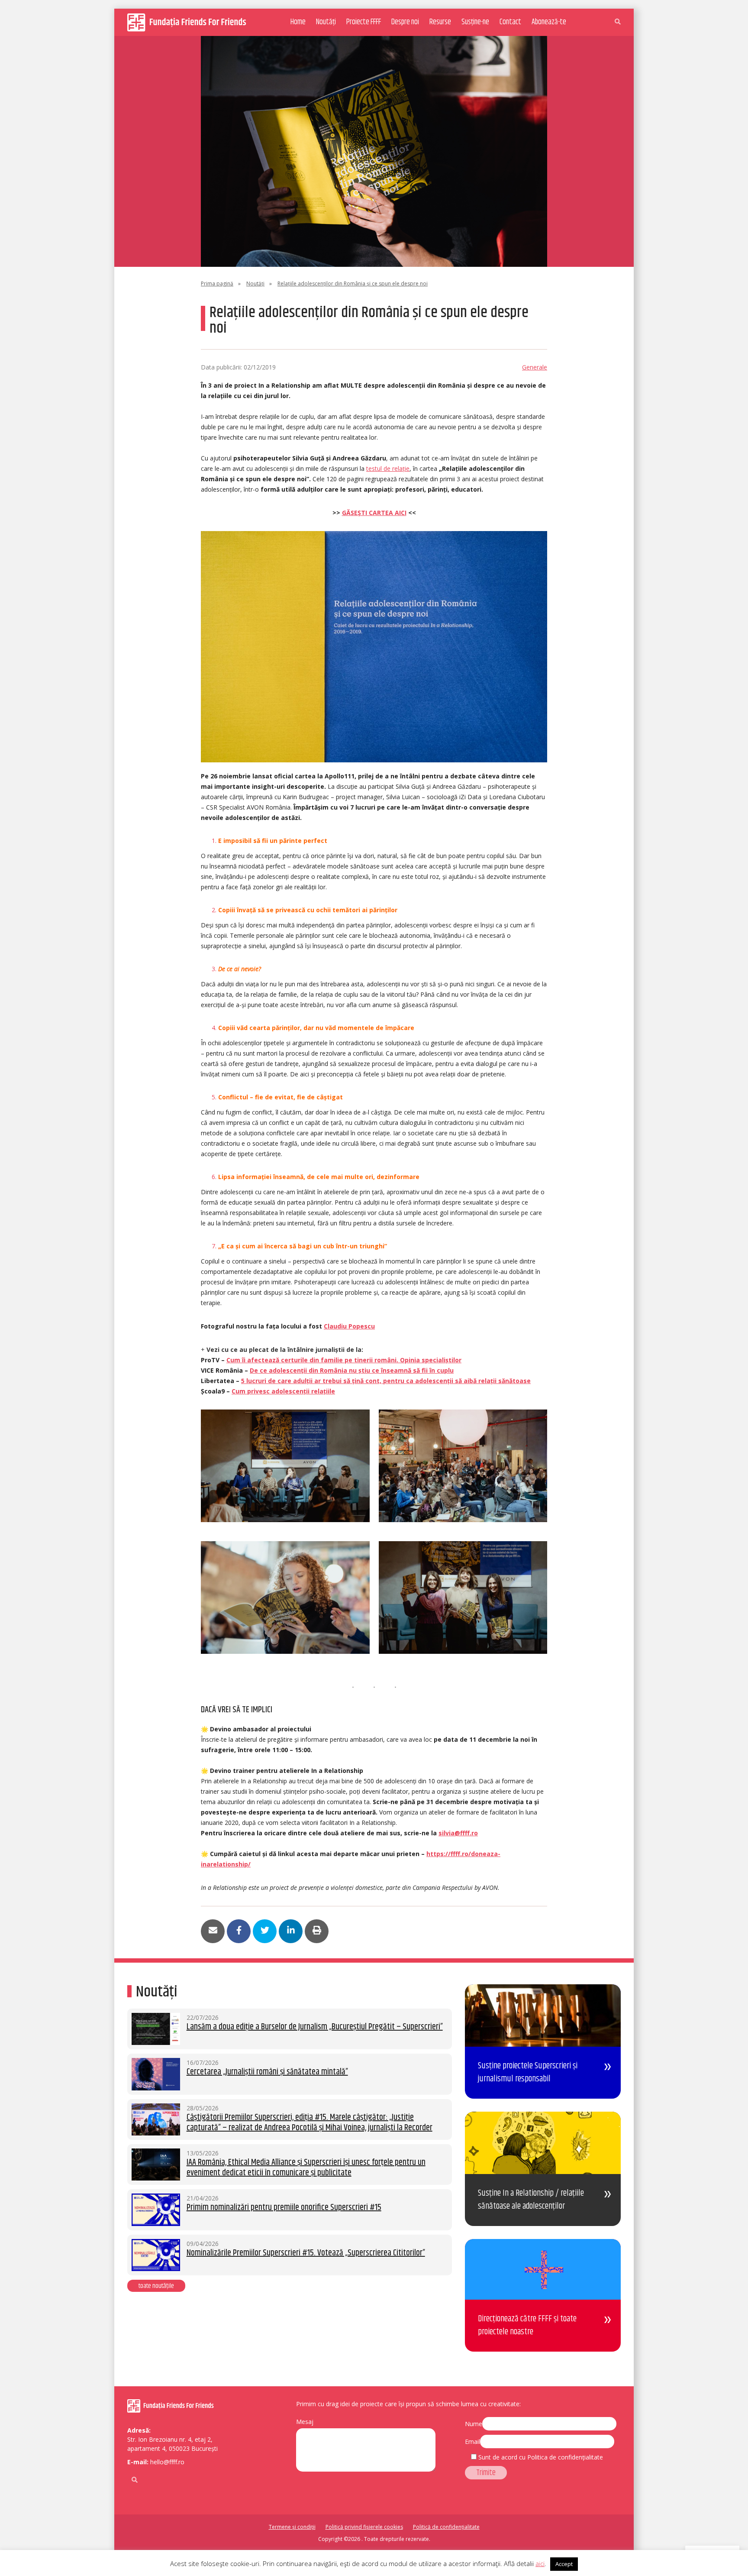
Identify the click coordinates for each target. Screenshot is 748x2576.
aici (540, 2563)
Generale (535, 367)
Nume (474, 2424)
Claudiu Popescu (349, 1326)
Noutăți (326, 22)
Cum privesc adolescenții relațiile (283, 1391)
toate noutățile (156, 2286)
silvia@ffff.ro (458, 1833)
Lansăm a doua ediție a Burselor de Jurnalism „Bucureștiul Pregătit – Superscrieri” (315, 2027)
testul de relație (388, 468)
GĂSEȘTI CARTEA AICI (374, 513)
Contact (510, 22)
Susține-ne (475, 22)
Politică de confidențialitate (446, 2527)
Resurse (440, 22)
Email (472, 2442)
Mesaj (305, 2422)
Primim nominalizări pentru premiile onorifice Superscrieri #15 (284, 2208)
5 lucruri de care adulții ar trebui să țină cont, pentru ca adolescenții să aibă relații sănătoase (386, 1381)
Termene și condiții (292, 2527)
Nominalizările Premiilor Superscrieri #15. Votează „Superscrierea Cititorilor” (306, 2253)
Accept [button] (564, 2564)
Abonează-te (549, 22)
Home (298, 22)
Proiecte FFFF (364, 22)
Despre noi (405, 22)
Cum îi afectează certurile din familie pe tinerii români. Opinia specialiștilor (344, 1360)
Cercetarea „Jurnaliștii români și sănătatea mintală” (267, 2072)
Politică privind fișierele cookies (364, 2527)
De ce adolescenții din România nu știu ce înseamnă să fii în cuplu (352, 1370)
